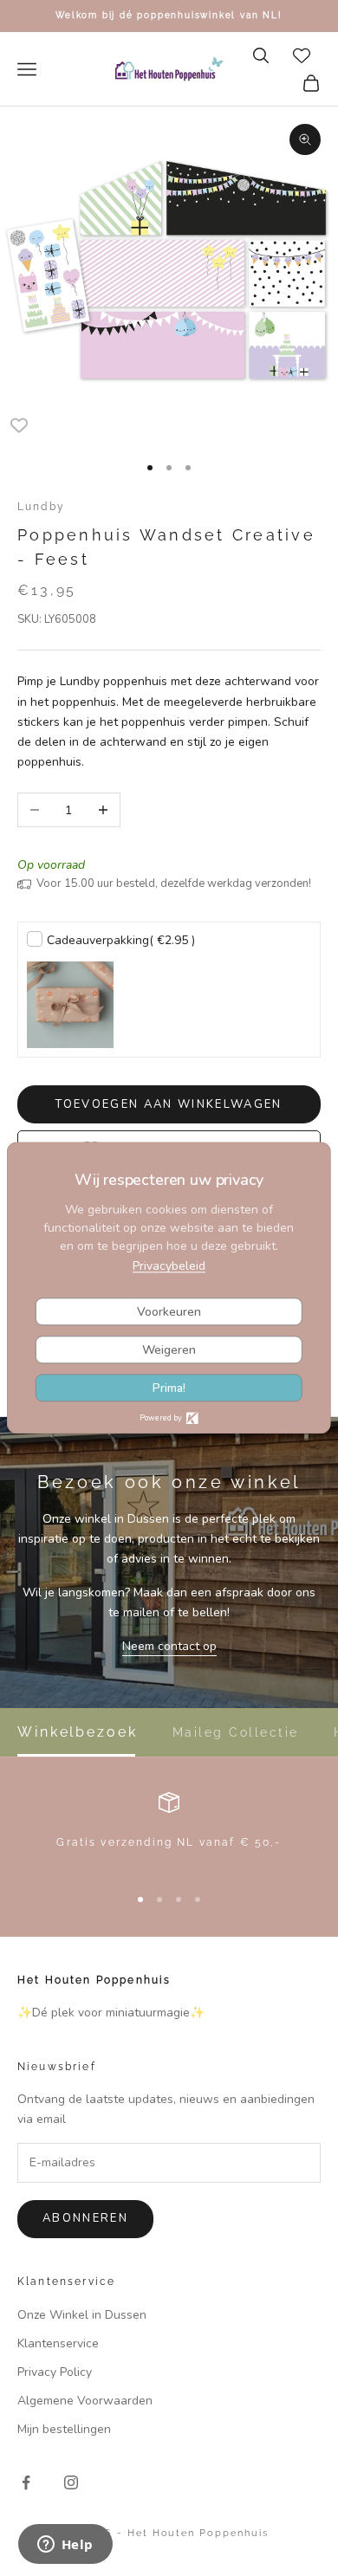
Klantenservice (58, 2343)
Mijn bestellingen (64, 2429)
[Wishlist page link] (302, 55)
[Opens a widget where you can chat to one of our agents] (65, 2546)
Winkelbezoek (78, 1732)
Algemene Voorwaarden (85, 2401)
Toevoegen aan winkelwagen (169, 1104)
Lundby (41, 507)
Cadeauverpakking (121, 940)
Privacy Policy (55, 2372)
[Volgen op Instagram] (71, 2482)
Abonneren (85, 2218)
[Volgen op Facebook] (26, 2482)
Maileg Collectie (236, 1732)
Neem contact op (169, 1646)
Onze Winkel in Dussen (82, 2315)
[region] (169, 1831)
